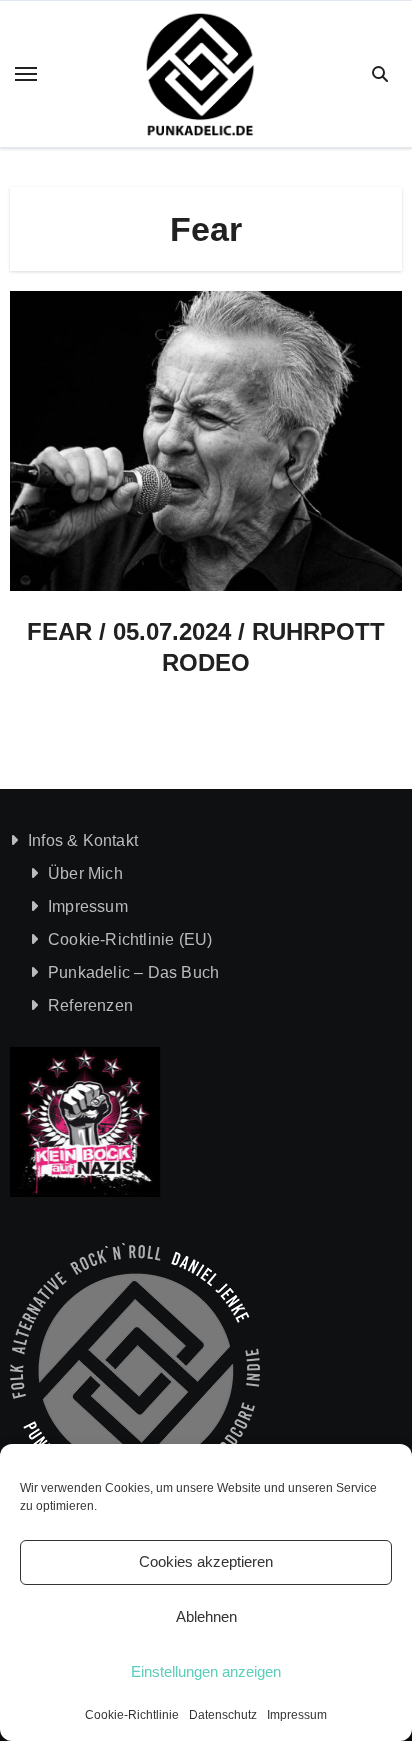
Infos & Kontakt (83, 840)
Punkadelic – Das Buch (133, 972)
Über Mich (85, 873)
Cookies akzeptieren (206, 1561)
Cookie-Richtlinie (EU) (130, 939)
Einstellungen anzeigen (206, 1671)
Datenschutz (223, 1715)
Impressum (297, 1715)
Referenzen (90, 1005)
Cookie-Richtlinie (132, 1715)
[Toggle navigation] (26, 74)
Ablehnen (206, 1616)
